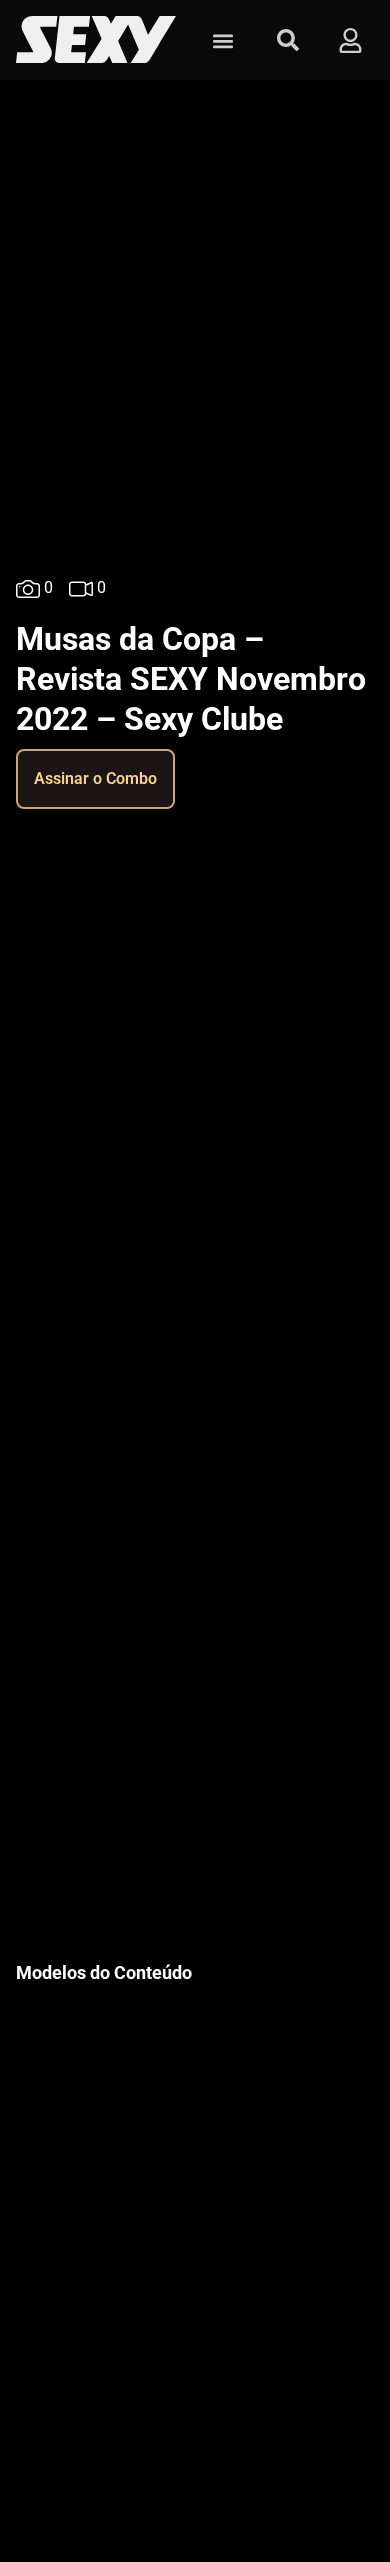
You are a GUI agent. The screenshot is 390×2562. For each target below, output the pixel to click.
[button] (222, 40)
